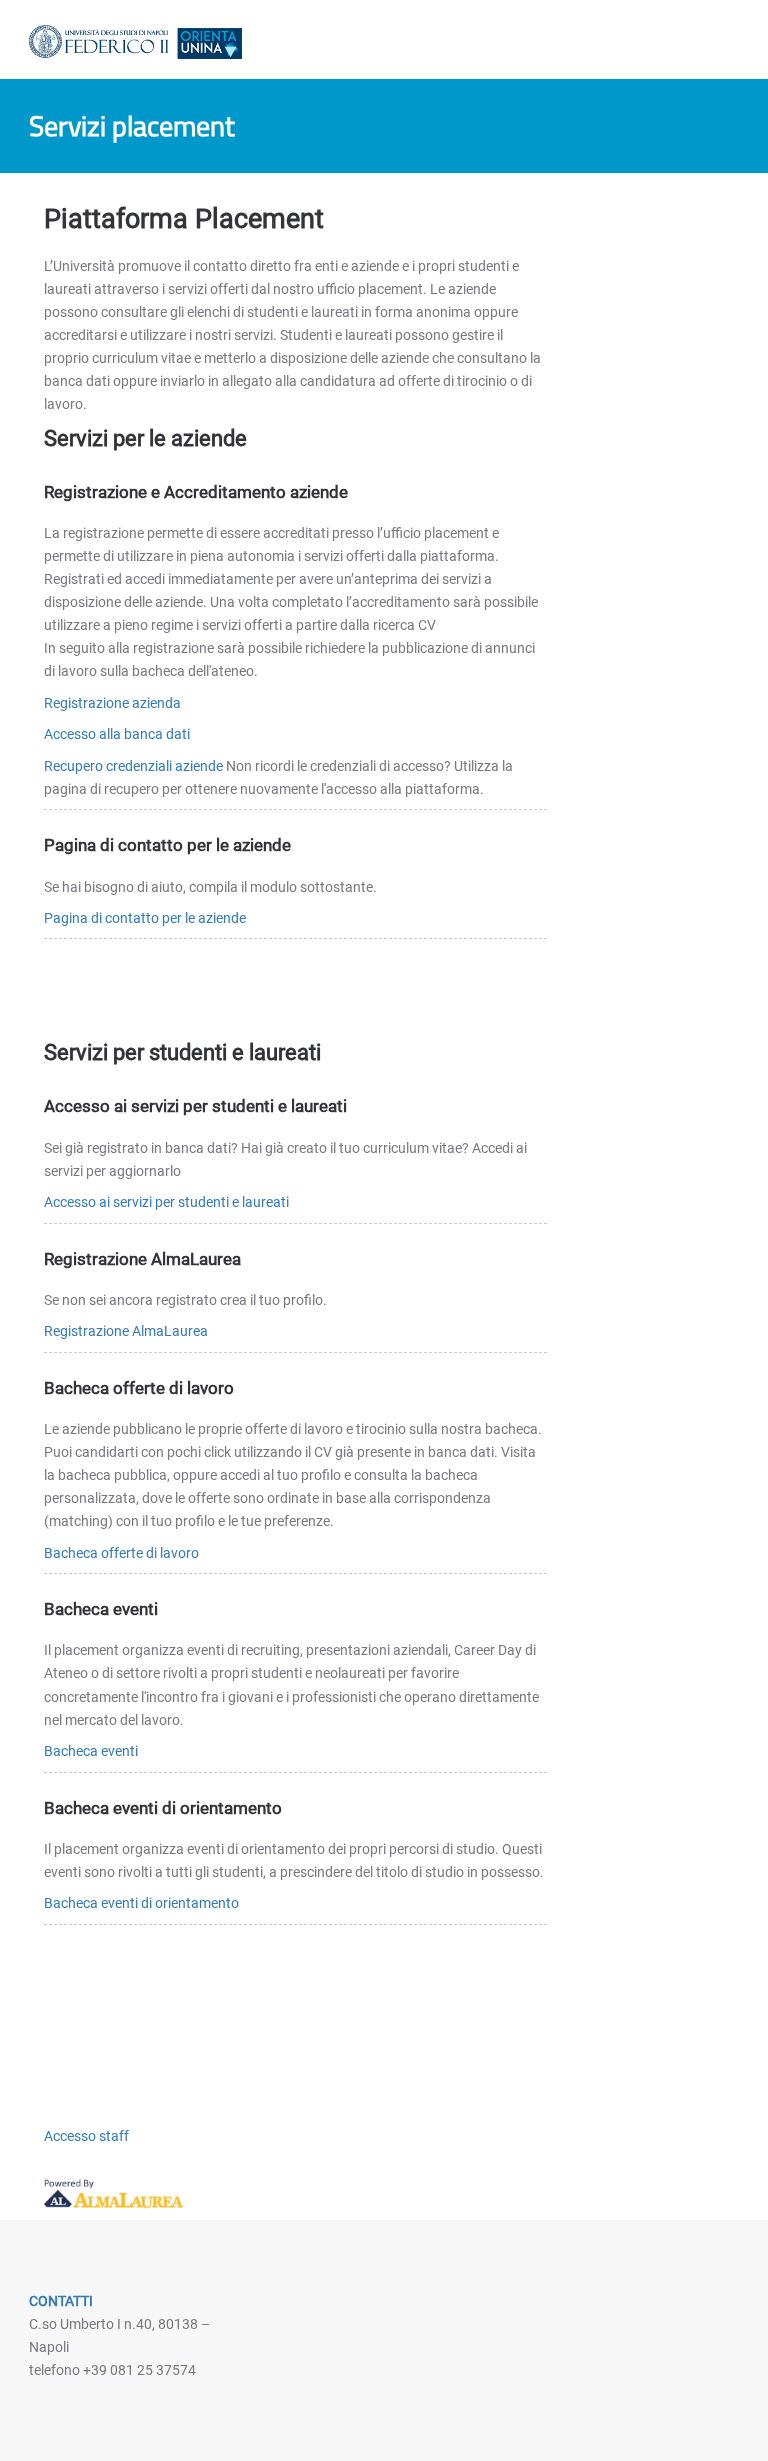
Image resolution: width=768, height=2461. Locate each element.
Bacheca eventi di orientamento (141, 1903)
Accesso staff (86, 2136)
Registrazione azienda (112, 703)
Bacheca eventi (91, 1751)
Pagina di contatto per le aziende (145, 918)
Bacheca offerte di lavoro (121, 1553)
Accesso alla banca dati (117, 734)
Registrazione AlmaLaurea (126, 1331)
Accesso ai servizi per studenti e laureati (166, 1202)
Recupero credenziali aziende (133, 766)
